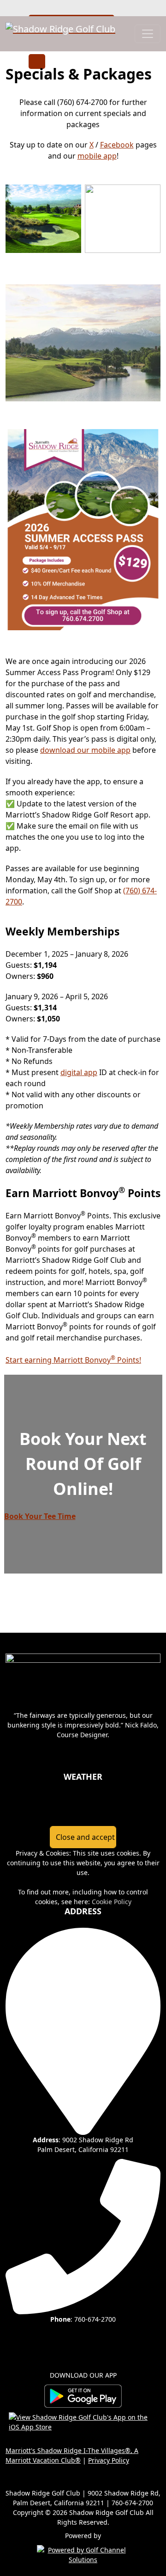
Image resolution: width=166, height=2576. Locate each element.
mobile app (97, 156)
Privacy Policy (109, 2460)
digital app (79, 1072)
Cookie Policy (112, 1902)
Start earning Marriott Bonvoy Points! (73, 1360)
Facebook (117, 145)
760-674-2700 (95, 2319)
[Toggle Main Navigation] (148, 34)
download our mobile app (85, 750)
